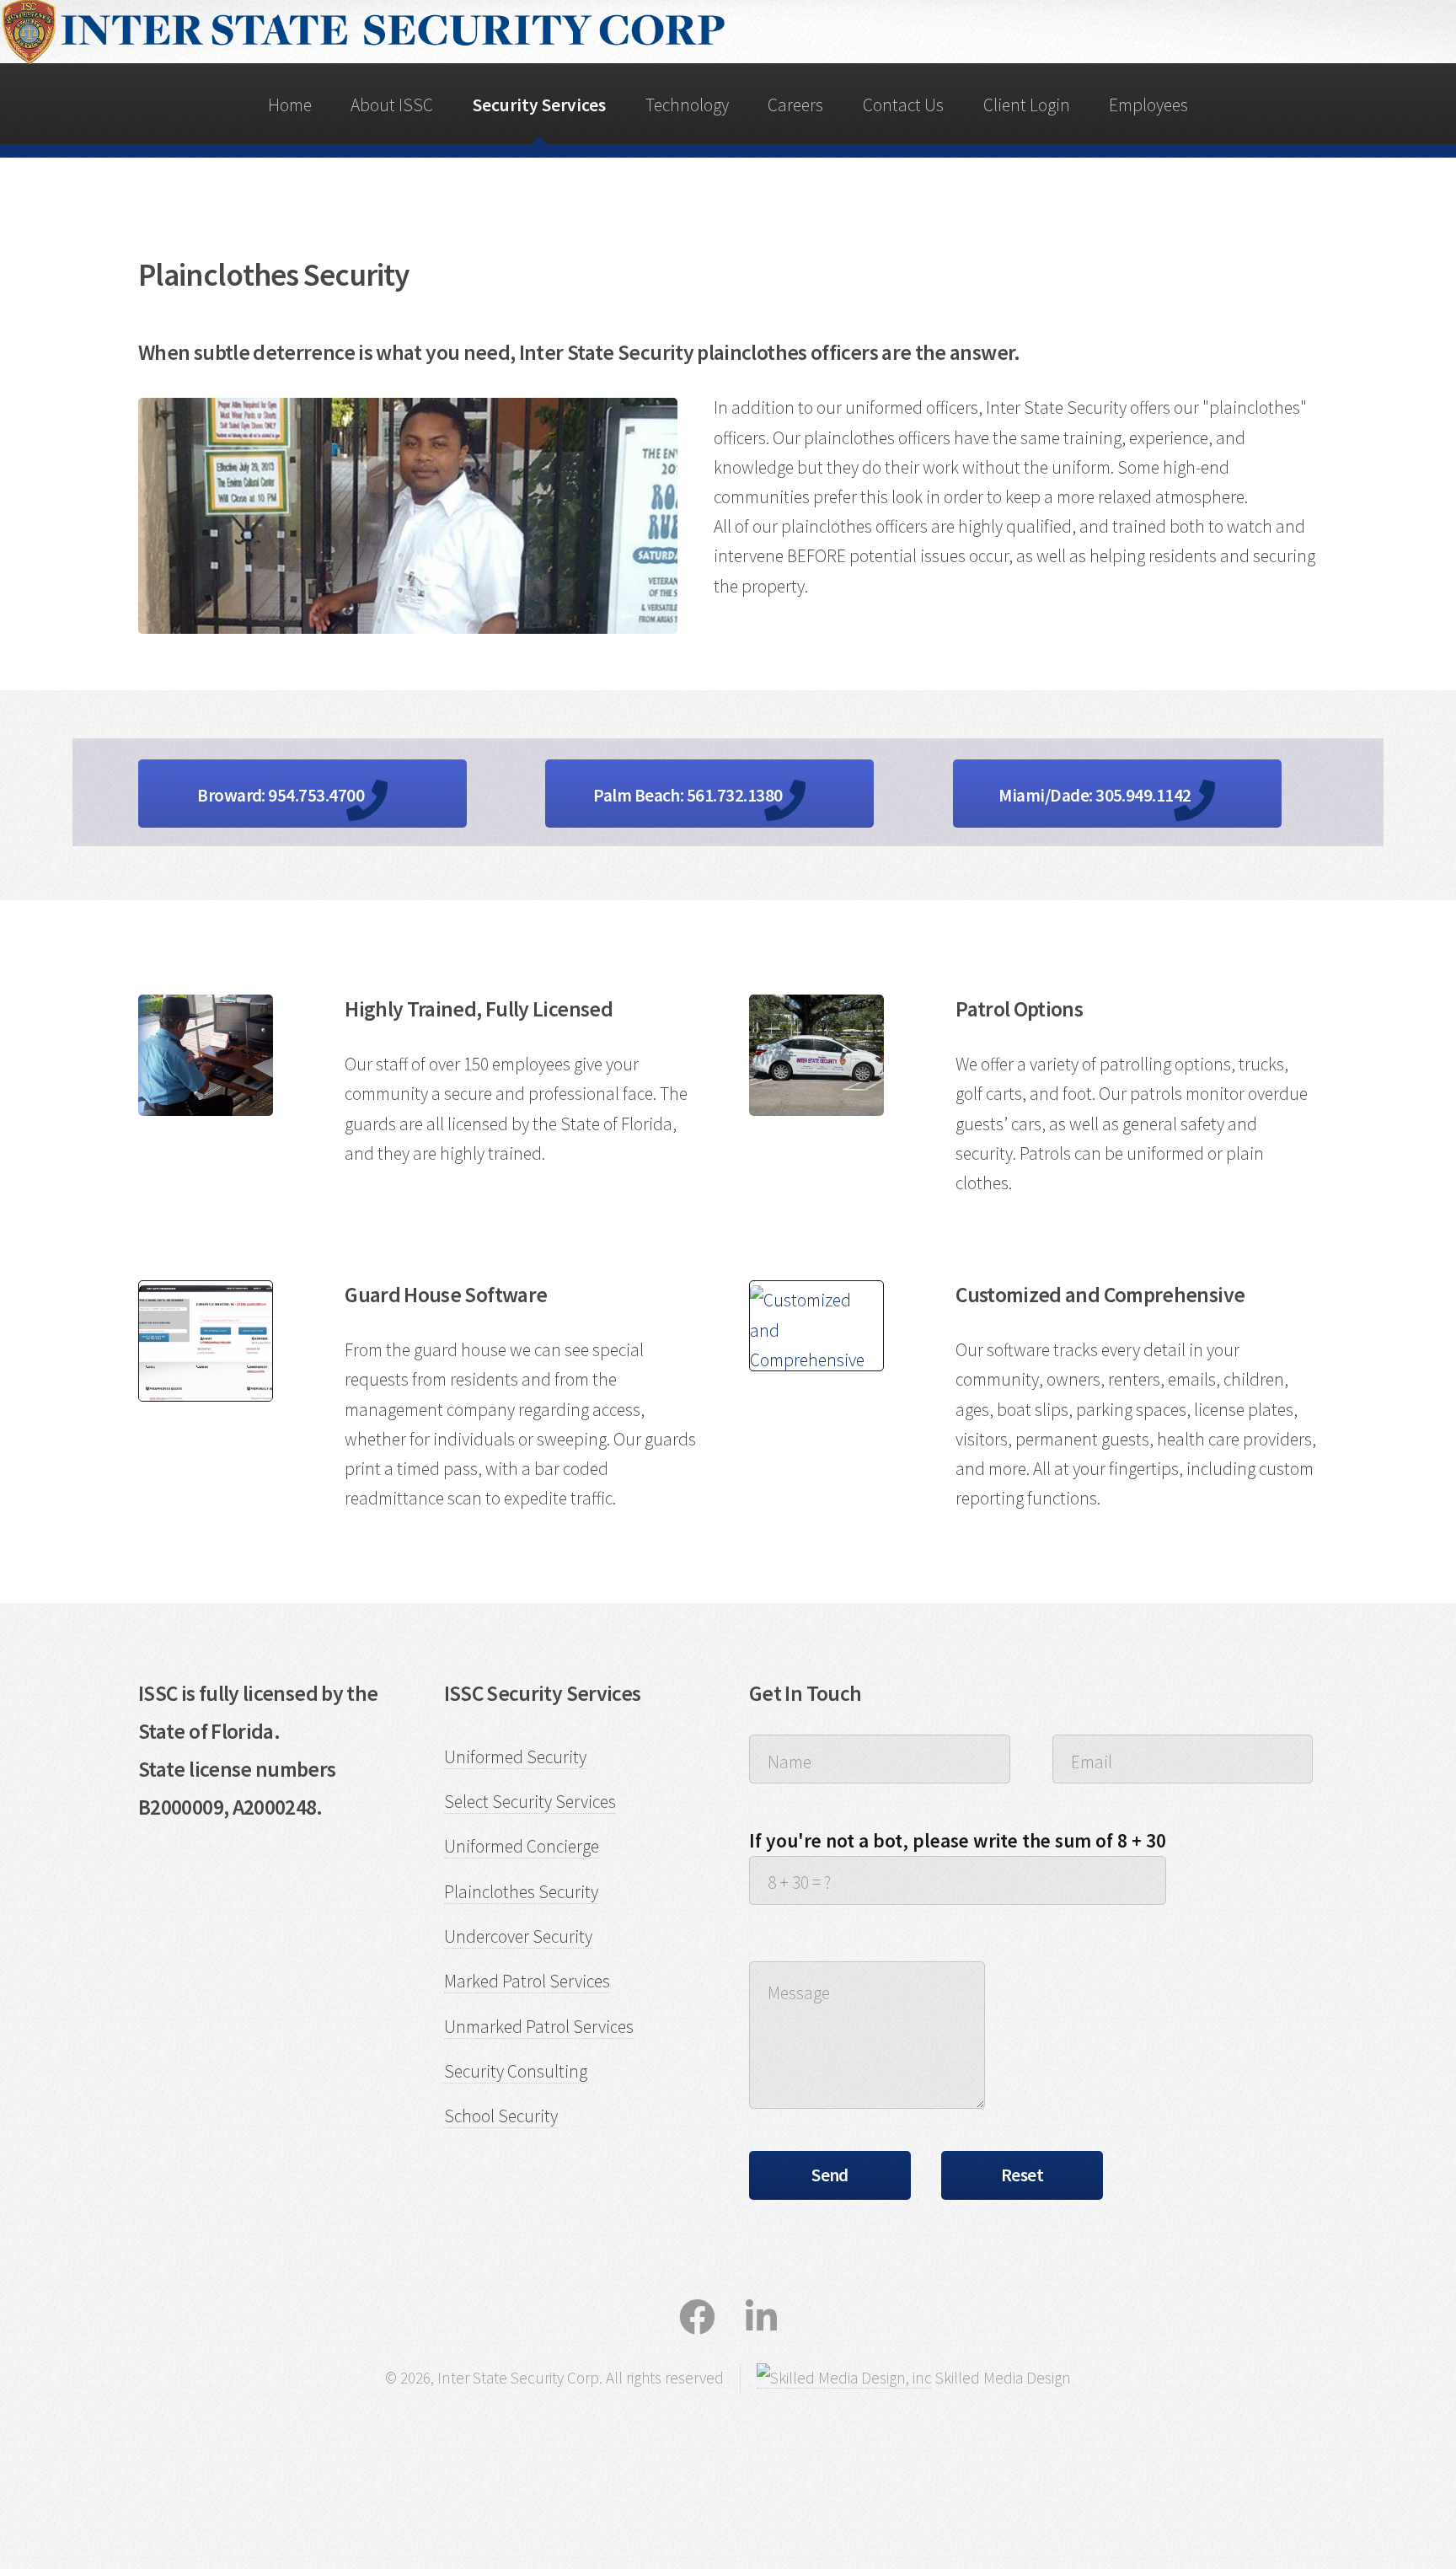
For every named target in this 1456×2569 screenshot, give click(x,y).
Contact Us (903, 105)
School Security (501, 2116)
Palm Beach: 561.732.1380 (689, 795)
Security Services (539, 105)
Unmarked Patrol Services (539, 2027)
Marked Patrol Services (527, 1981)
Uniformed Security (515, 1757)
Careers (795, 105)
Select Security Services (530, 1802)
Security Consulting (516, 2071)
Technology (687, 105)
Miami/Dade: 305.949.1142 (1096, 795)
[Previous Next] (206, 1341)
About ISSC (392, 105)
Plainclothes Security (521, 1892)
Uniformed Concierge (522, 1846)
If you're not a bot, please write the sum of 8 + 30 (958, 1840)
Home (290, 105)
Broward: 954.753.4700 (282, 795)
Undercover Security (518, 1936)
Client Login (1027, 105)
